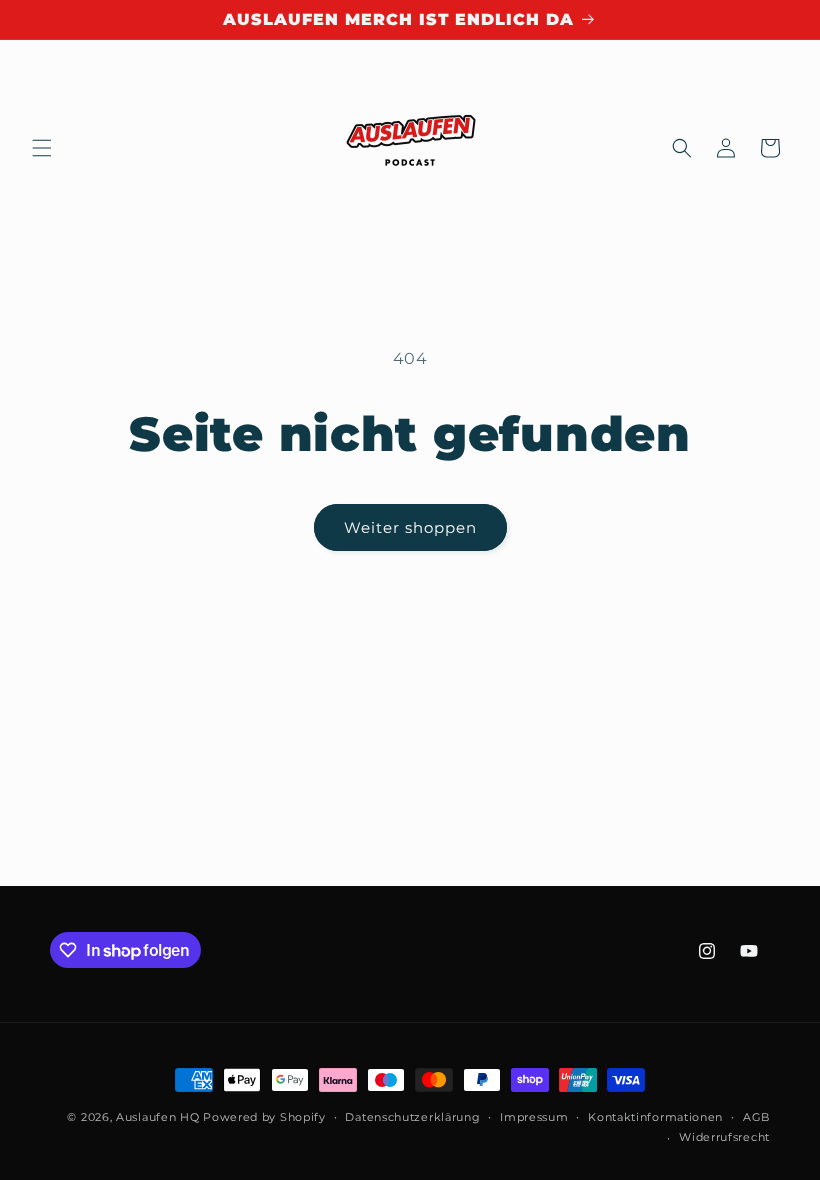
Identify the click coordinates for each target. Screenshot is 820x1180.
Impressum (534, 1117)
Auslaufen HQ (157, 1117)
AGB (756, 1117)
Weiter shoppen (410, 527)
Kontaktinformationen (655, 1117)
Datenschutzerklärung (412, 1117)
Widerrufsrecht (724, 1137)
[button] (42, 148)
